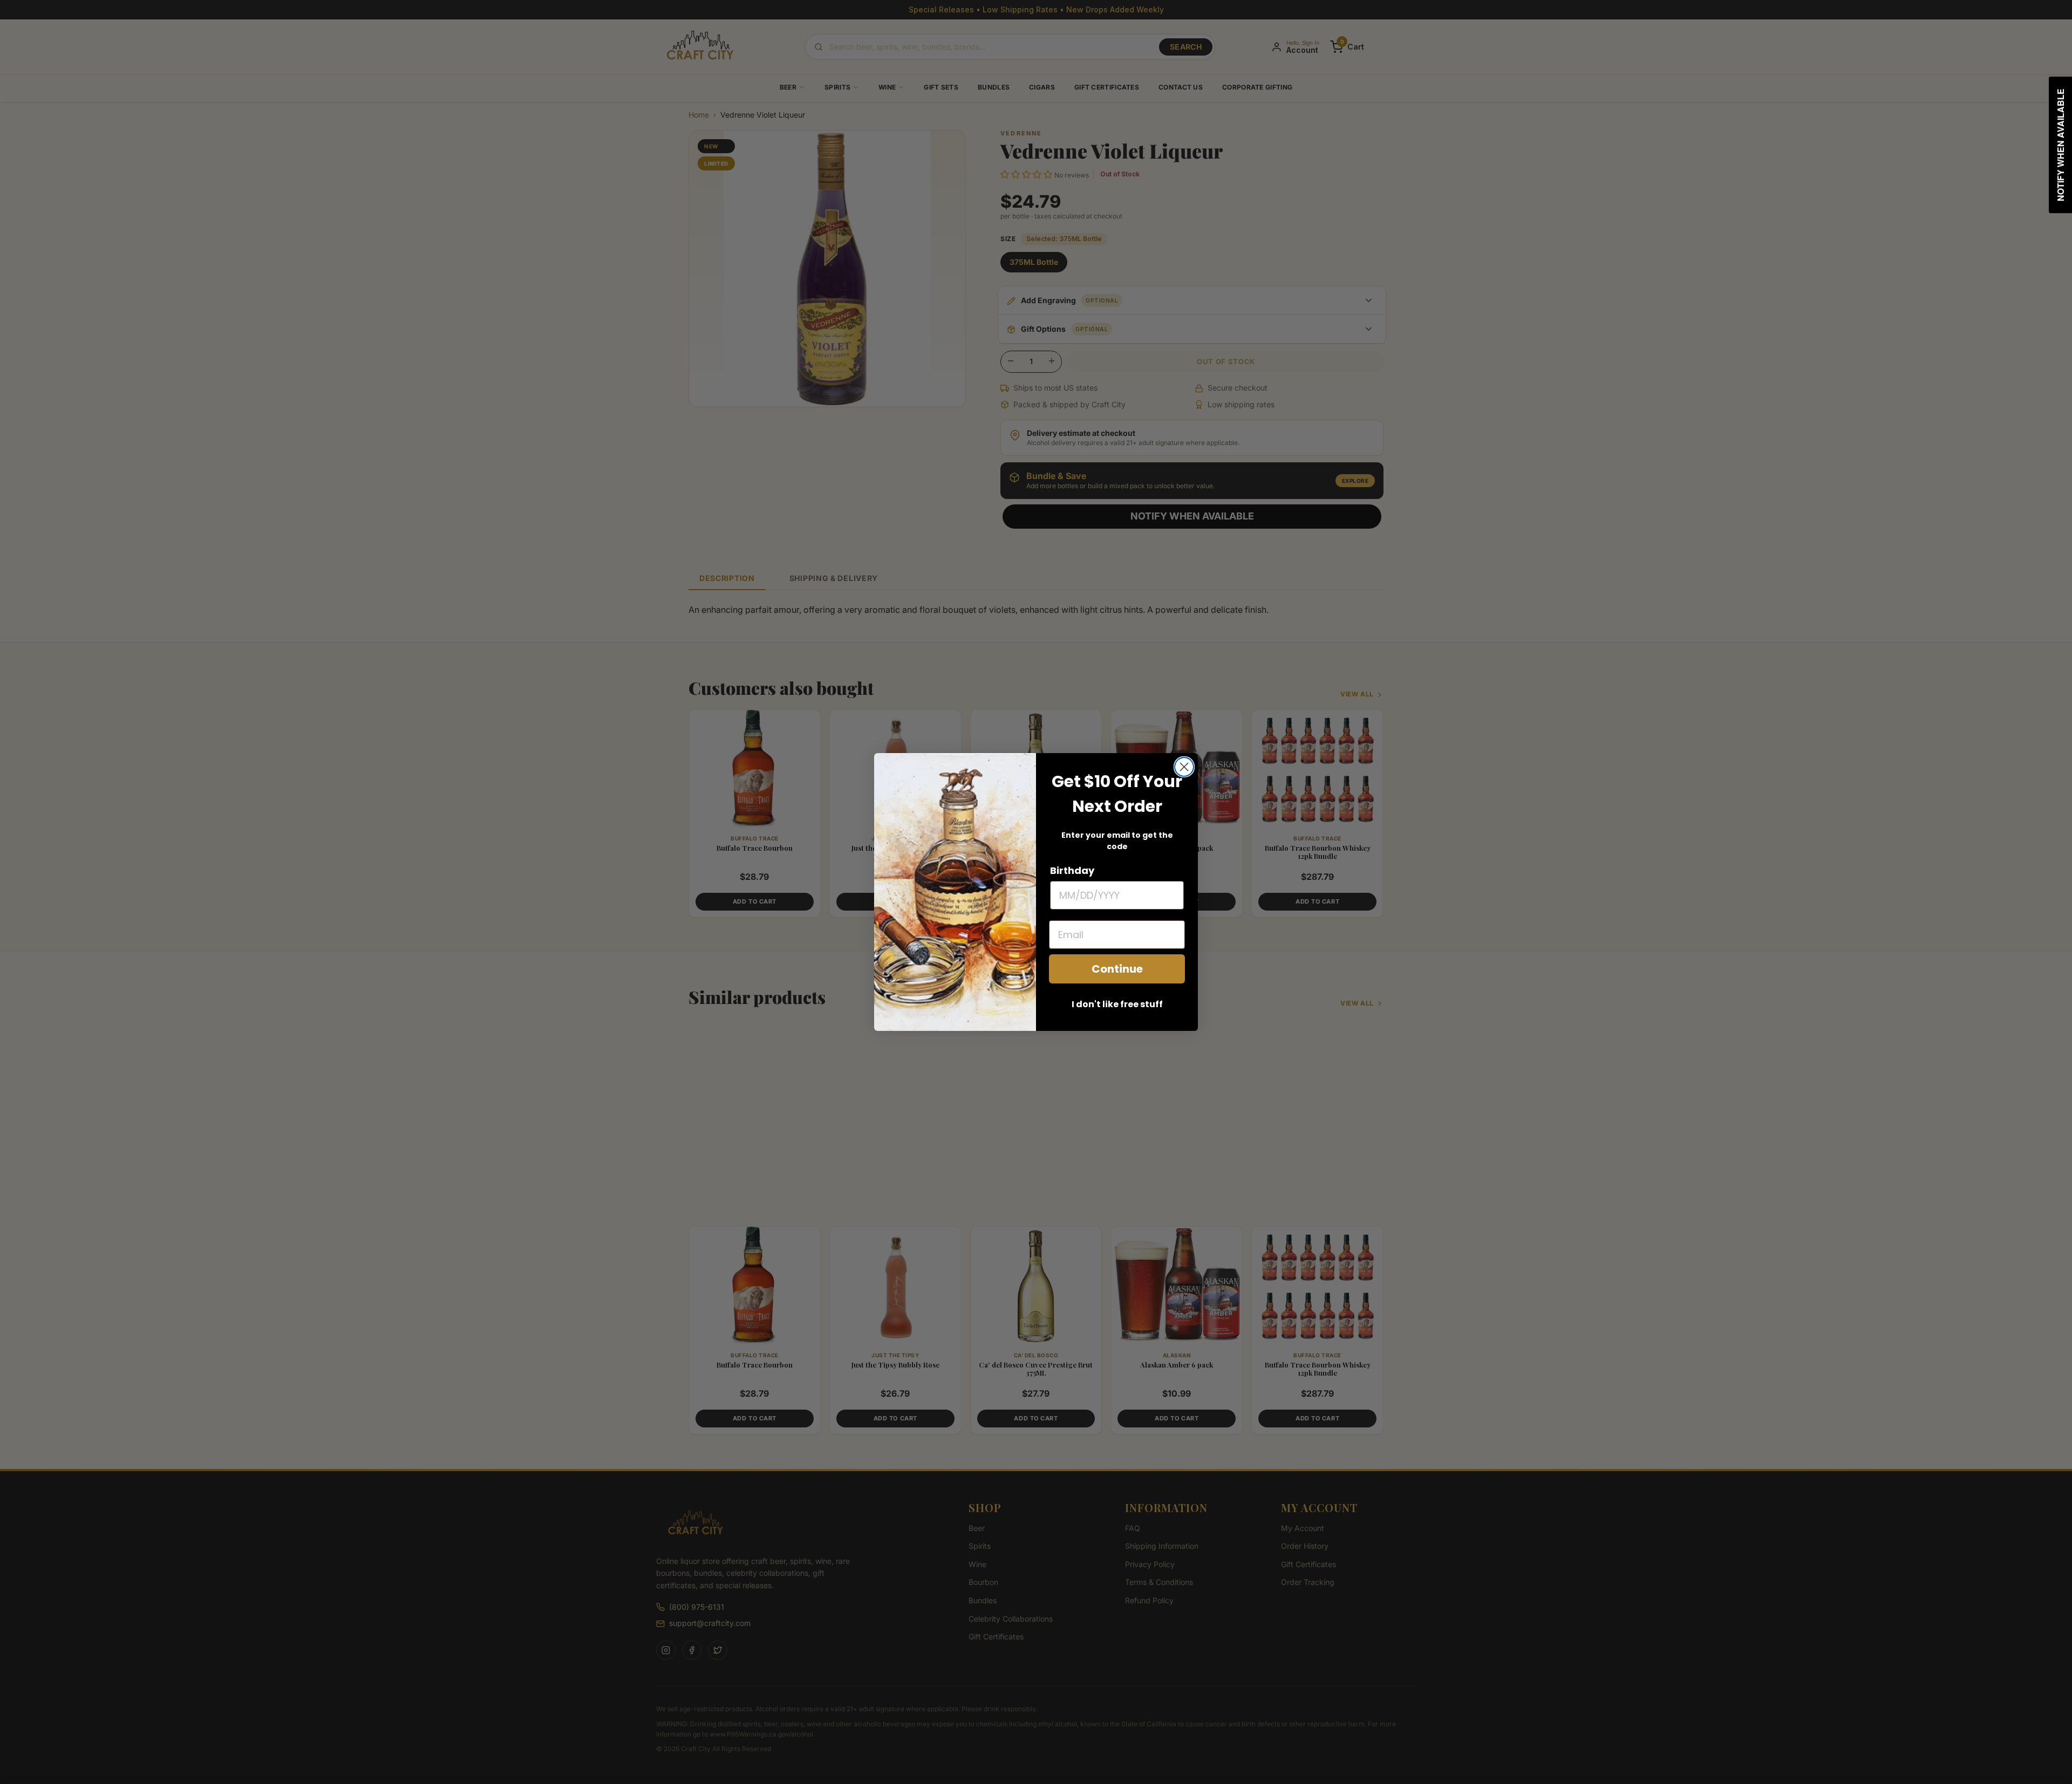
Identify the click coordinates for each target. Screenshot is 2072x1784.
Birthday (1072, 870)
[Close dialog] (1184, 767)
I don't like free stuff (1117, 1004)
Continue (1117, 969)
